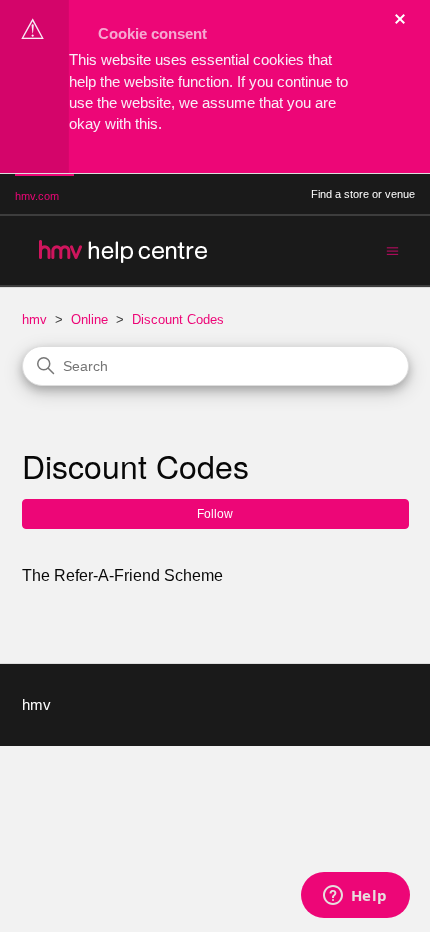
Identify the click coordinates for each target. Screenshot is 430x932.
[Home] (122, 250)
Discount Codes (178, 319)
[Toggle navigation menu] (392, 249)
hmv (34, 319)
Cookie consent (152, 33)
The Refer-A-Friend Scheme (122, 575)
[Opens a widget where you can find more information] (355, 897)
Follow (215, 514)
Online (89, 319)
